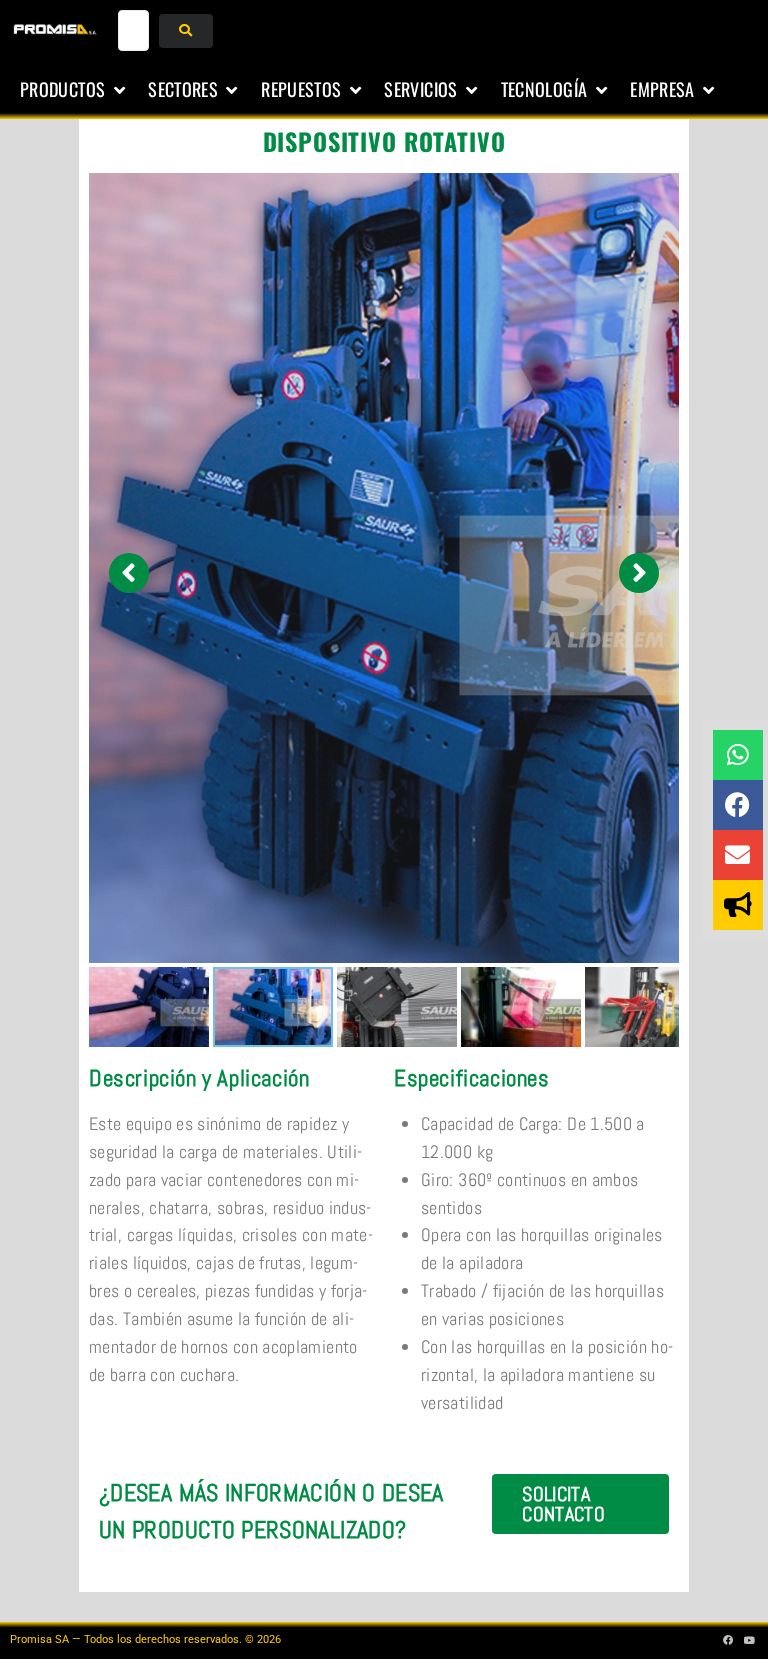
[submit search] (185, 31)
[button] (74, 90)
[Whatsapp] (738, 755)
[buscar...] (134, 30)
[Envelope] (738, 855)
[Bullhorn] (738, 905)
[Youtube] (750, 1640)
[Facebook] (738, 805)
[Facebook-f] (729, 1640)
